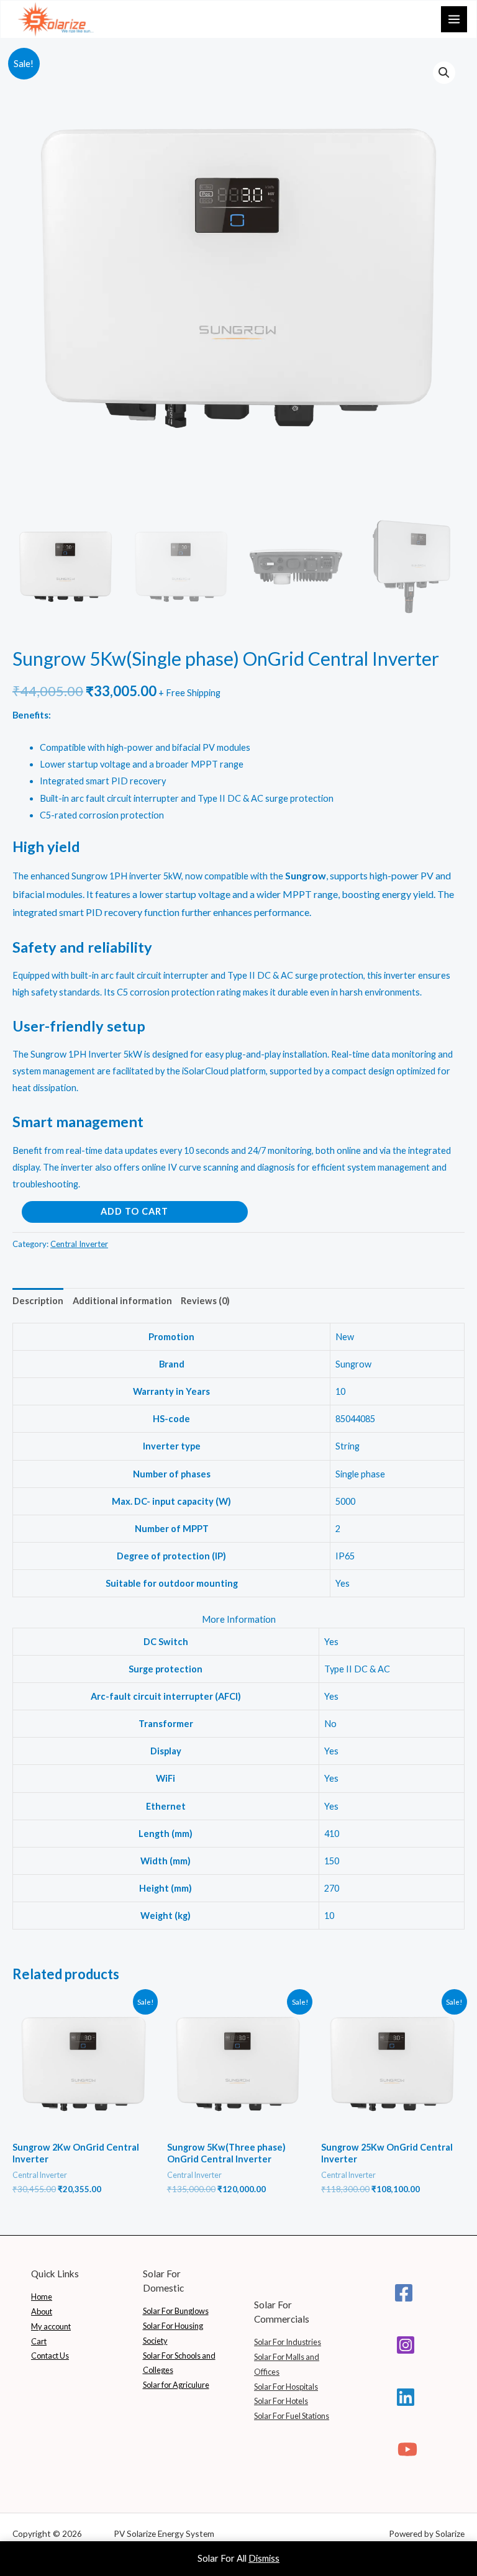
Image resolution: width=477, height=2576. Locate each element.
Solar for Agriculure (176, 2385)
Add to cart (134, 1211)
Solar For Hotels (281, 2401)
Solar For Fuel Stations (292, 2416)
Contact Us (50, 2356)
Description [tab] (38, 1301)
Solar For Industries (288, 2342)
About (42, 2311)
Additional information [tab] (122, 1301)
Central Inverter (79, 1244)
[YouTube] (407, 2449)
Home (42, 2297)
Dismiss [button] (264, 2558)
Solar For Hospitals (286, 2387)
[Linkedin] (406, 2397)
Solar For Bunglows (176, 2311)
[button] (444, 73)
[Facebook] (404, 2293)
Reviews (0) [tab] (205, 1301)
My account (51, 2326)
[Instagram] (406, 2345)
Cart (39, 2341)
